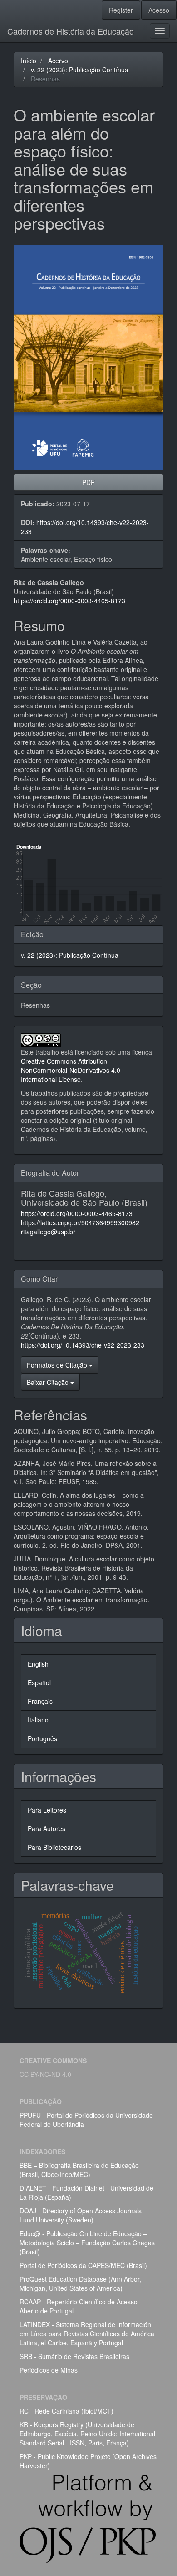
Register (121, 10)
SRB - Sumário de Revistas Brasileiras (74, 2356)
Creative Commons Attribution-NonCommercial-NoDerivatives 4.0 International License (71, 1070)
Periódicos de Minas (49, 2370)
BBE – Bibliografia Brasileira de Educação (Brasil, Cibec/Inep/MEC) (79, 2170)
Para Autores (47, 1828)
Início (29, 61)
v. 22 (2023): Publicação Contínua (80, 70)
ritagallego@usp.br (48, 1232)
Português (42, 1738)
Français (40, 1701)
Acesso (159, 10)
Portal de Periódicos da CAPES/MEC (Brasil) (83, 2265)
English (38, 1664)
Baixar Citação (49, 1382)
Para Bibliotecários (54, 1847)
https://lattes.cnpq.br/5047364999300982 (80, 1222)
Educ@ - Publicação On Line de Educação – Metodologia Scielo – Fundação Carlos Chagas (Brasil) (87, 2243)
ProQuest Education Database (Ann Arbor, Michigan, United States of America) (80, 2283)
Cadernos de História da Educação (71, 31)
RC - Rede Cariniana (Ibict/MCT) (66, 2411)
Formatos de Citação (58, 1365)
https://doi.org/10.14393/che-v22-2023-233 (83, 1345)
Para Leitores (47, 1810)
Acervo (58, 61)
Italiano (38, 1720)
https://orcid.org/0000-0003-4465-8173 (69, 601)
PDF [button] (88, 482)
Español (39, 1682)
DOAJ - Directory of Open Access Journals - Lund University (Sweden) (83, 2215)
